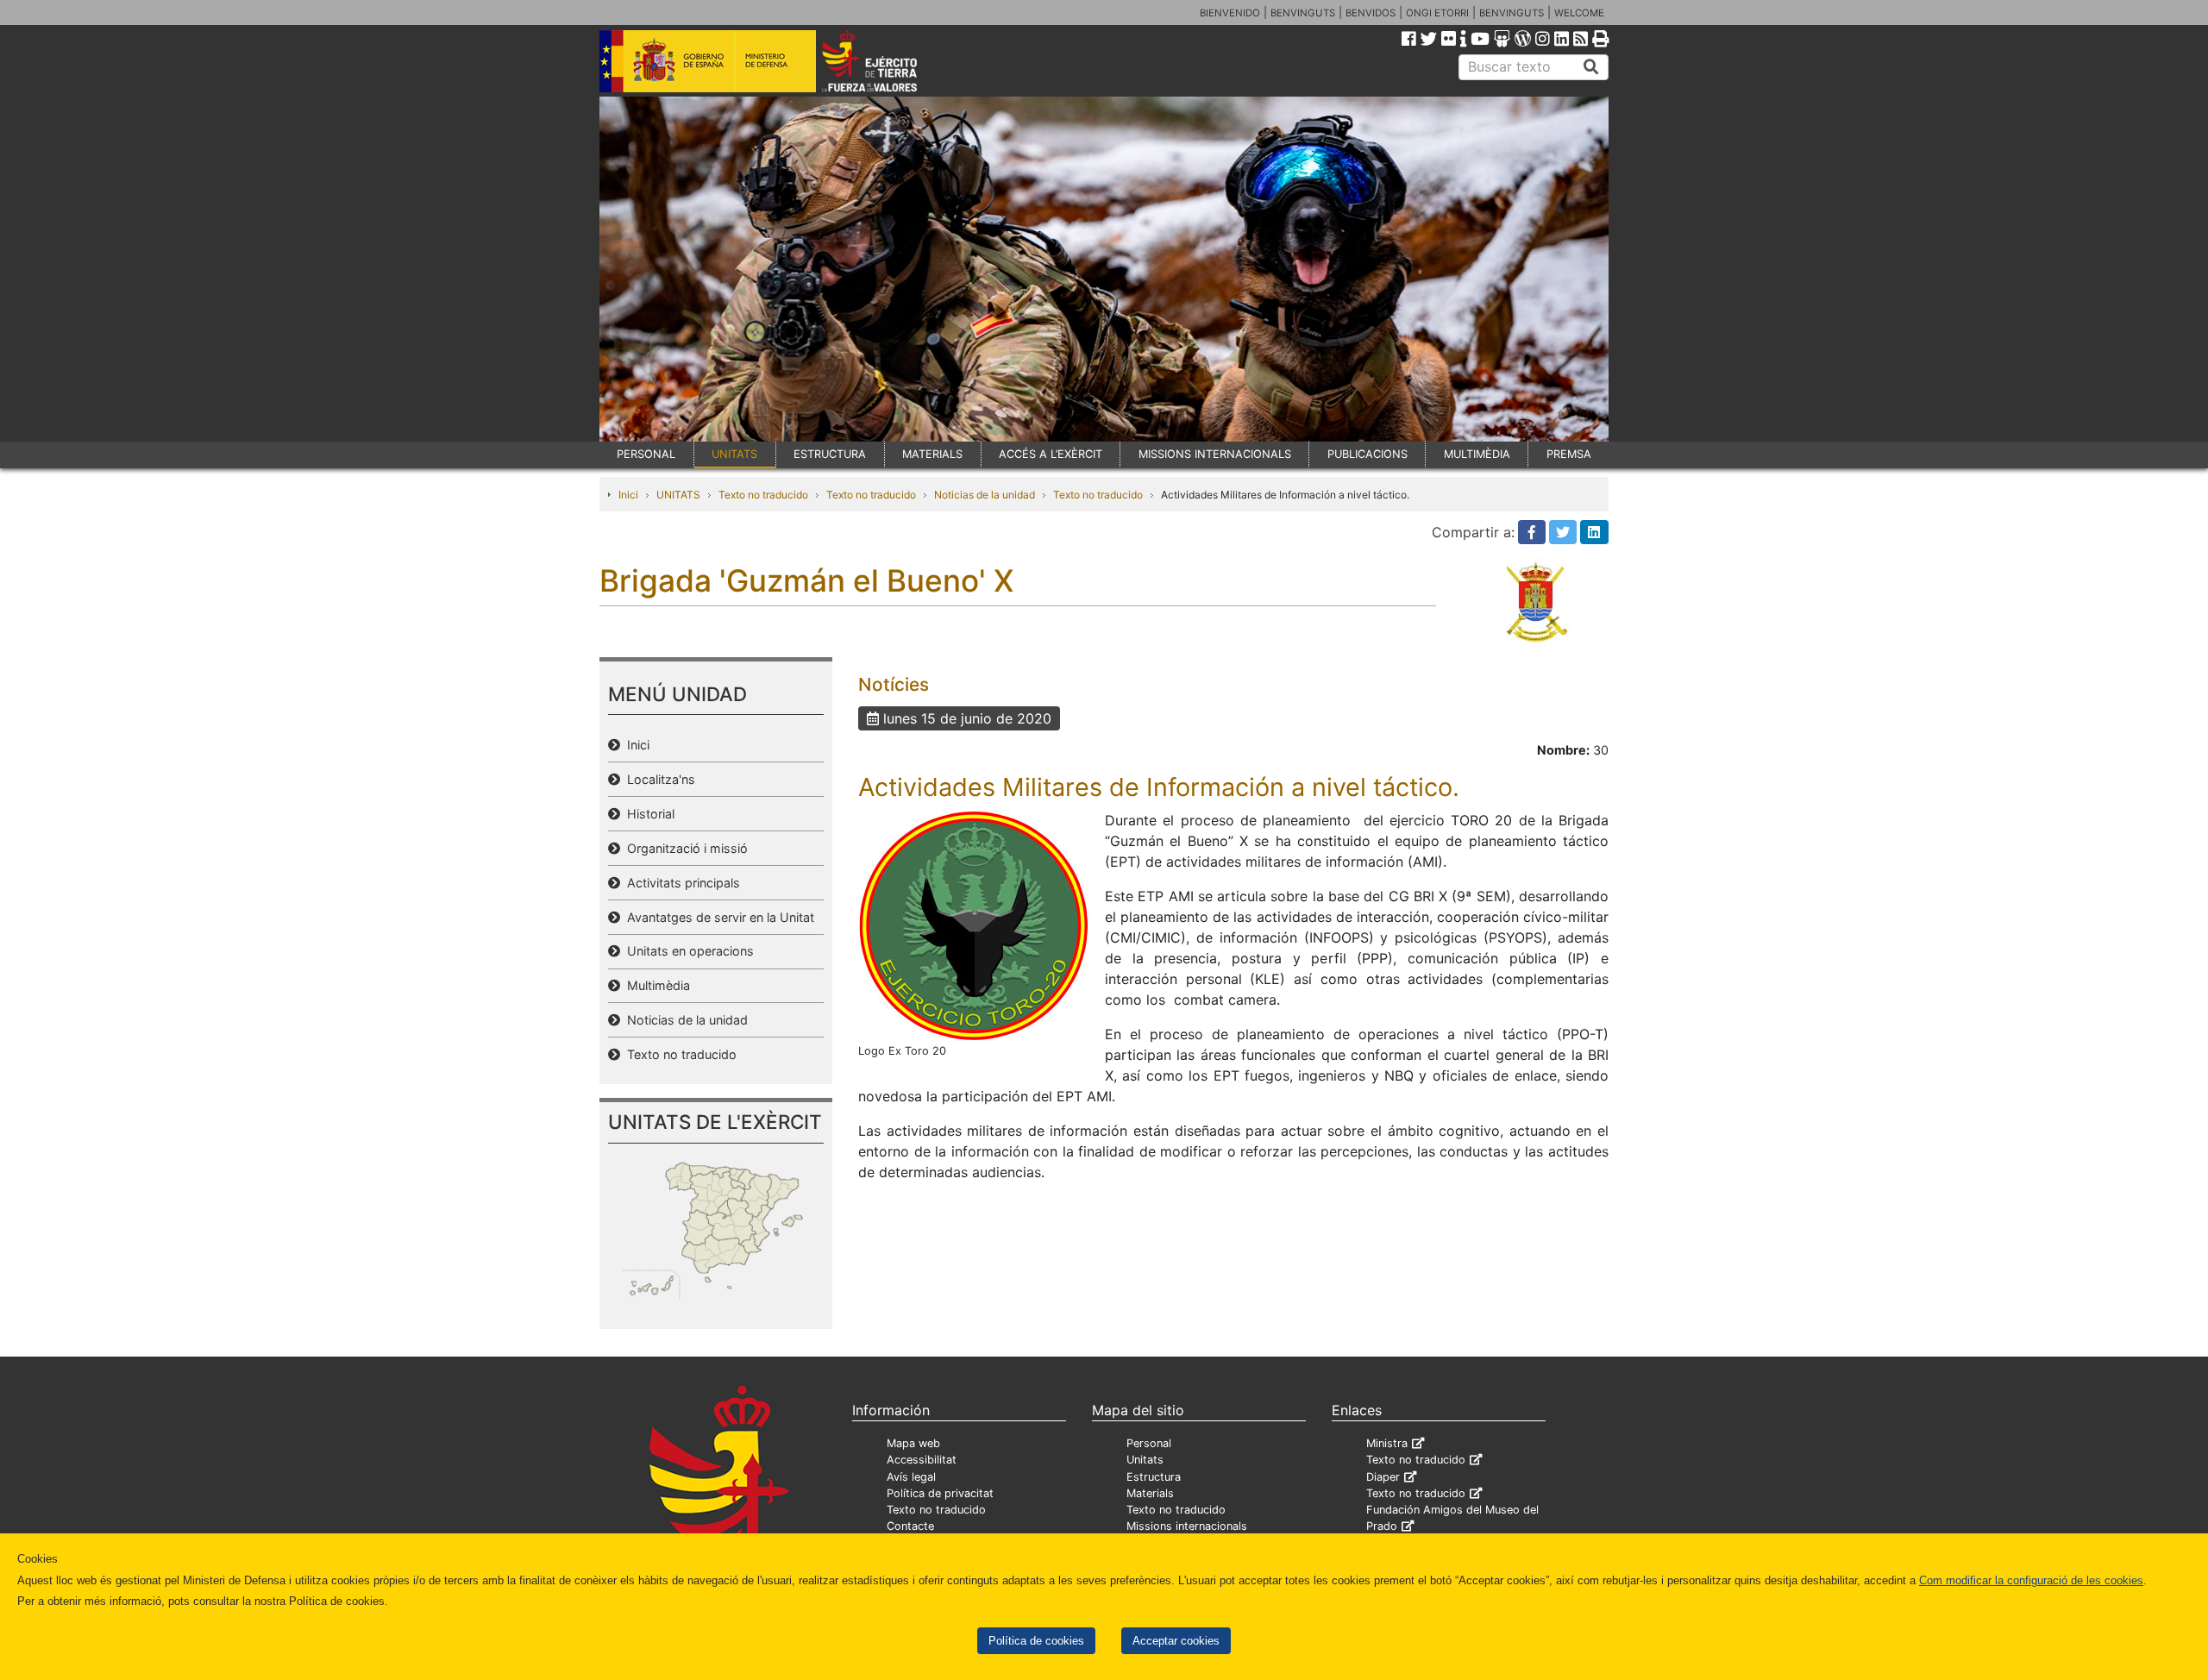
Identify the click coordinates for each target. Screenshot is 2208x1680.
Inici (628, 495)
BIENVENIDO (1230, 13)
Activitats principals (680, 883)
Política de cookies (1036, 1641)
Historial (647, 814)
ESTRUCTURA (830, 454)
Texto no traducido (763, 495)
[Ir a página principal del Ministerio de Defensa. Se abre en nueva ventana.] (708, 60)
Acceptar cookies (1176, 1641)
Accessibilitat (922, 1460)
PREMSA (1569, 454)
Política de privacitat (940, 1493)
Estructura (1154, 1477)
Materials (1150, 1493)
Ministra (1387, 1443)
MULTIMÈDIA (1477, 454)
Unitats (1145, 1460)
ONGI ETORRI (1437, 13)
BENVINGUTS (1303, 13)
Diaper (1383, 1477)
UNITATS (734, 454)
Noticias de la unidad (985, 495)
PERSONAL (646, 454)
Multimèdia (655, 985)
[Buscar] (1591, 67)
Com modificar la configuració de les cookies (2031, 1580)
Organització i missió (684, 848)
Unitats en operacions (687, 951)
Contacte (910, 1526)
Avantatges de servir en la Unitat (717, 917)
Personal (1149, 1443)
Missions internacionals (1187, 1526)
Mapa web (913, 1443)
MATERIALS (932, 454)
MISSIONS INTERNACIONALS (1215, 454)
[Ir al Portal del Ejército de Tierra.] (889, 60)
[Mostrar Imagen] (975, 925)
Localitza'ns (658, 779)
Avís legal (911, 1477)
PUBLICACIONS (1367, 454)
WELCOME (1579, 13)
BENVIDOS (1371, 13)
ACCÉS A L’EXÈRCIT (1051, 454)
